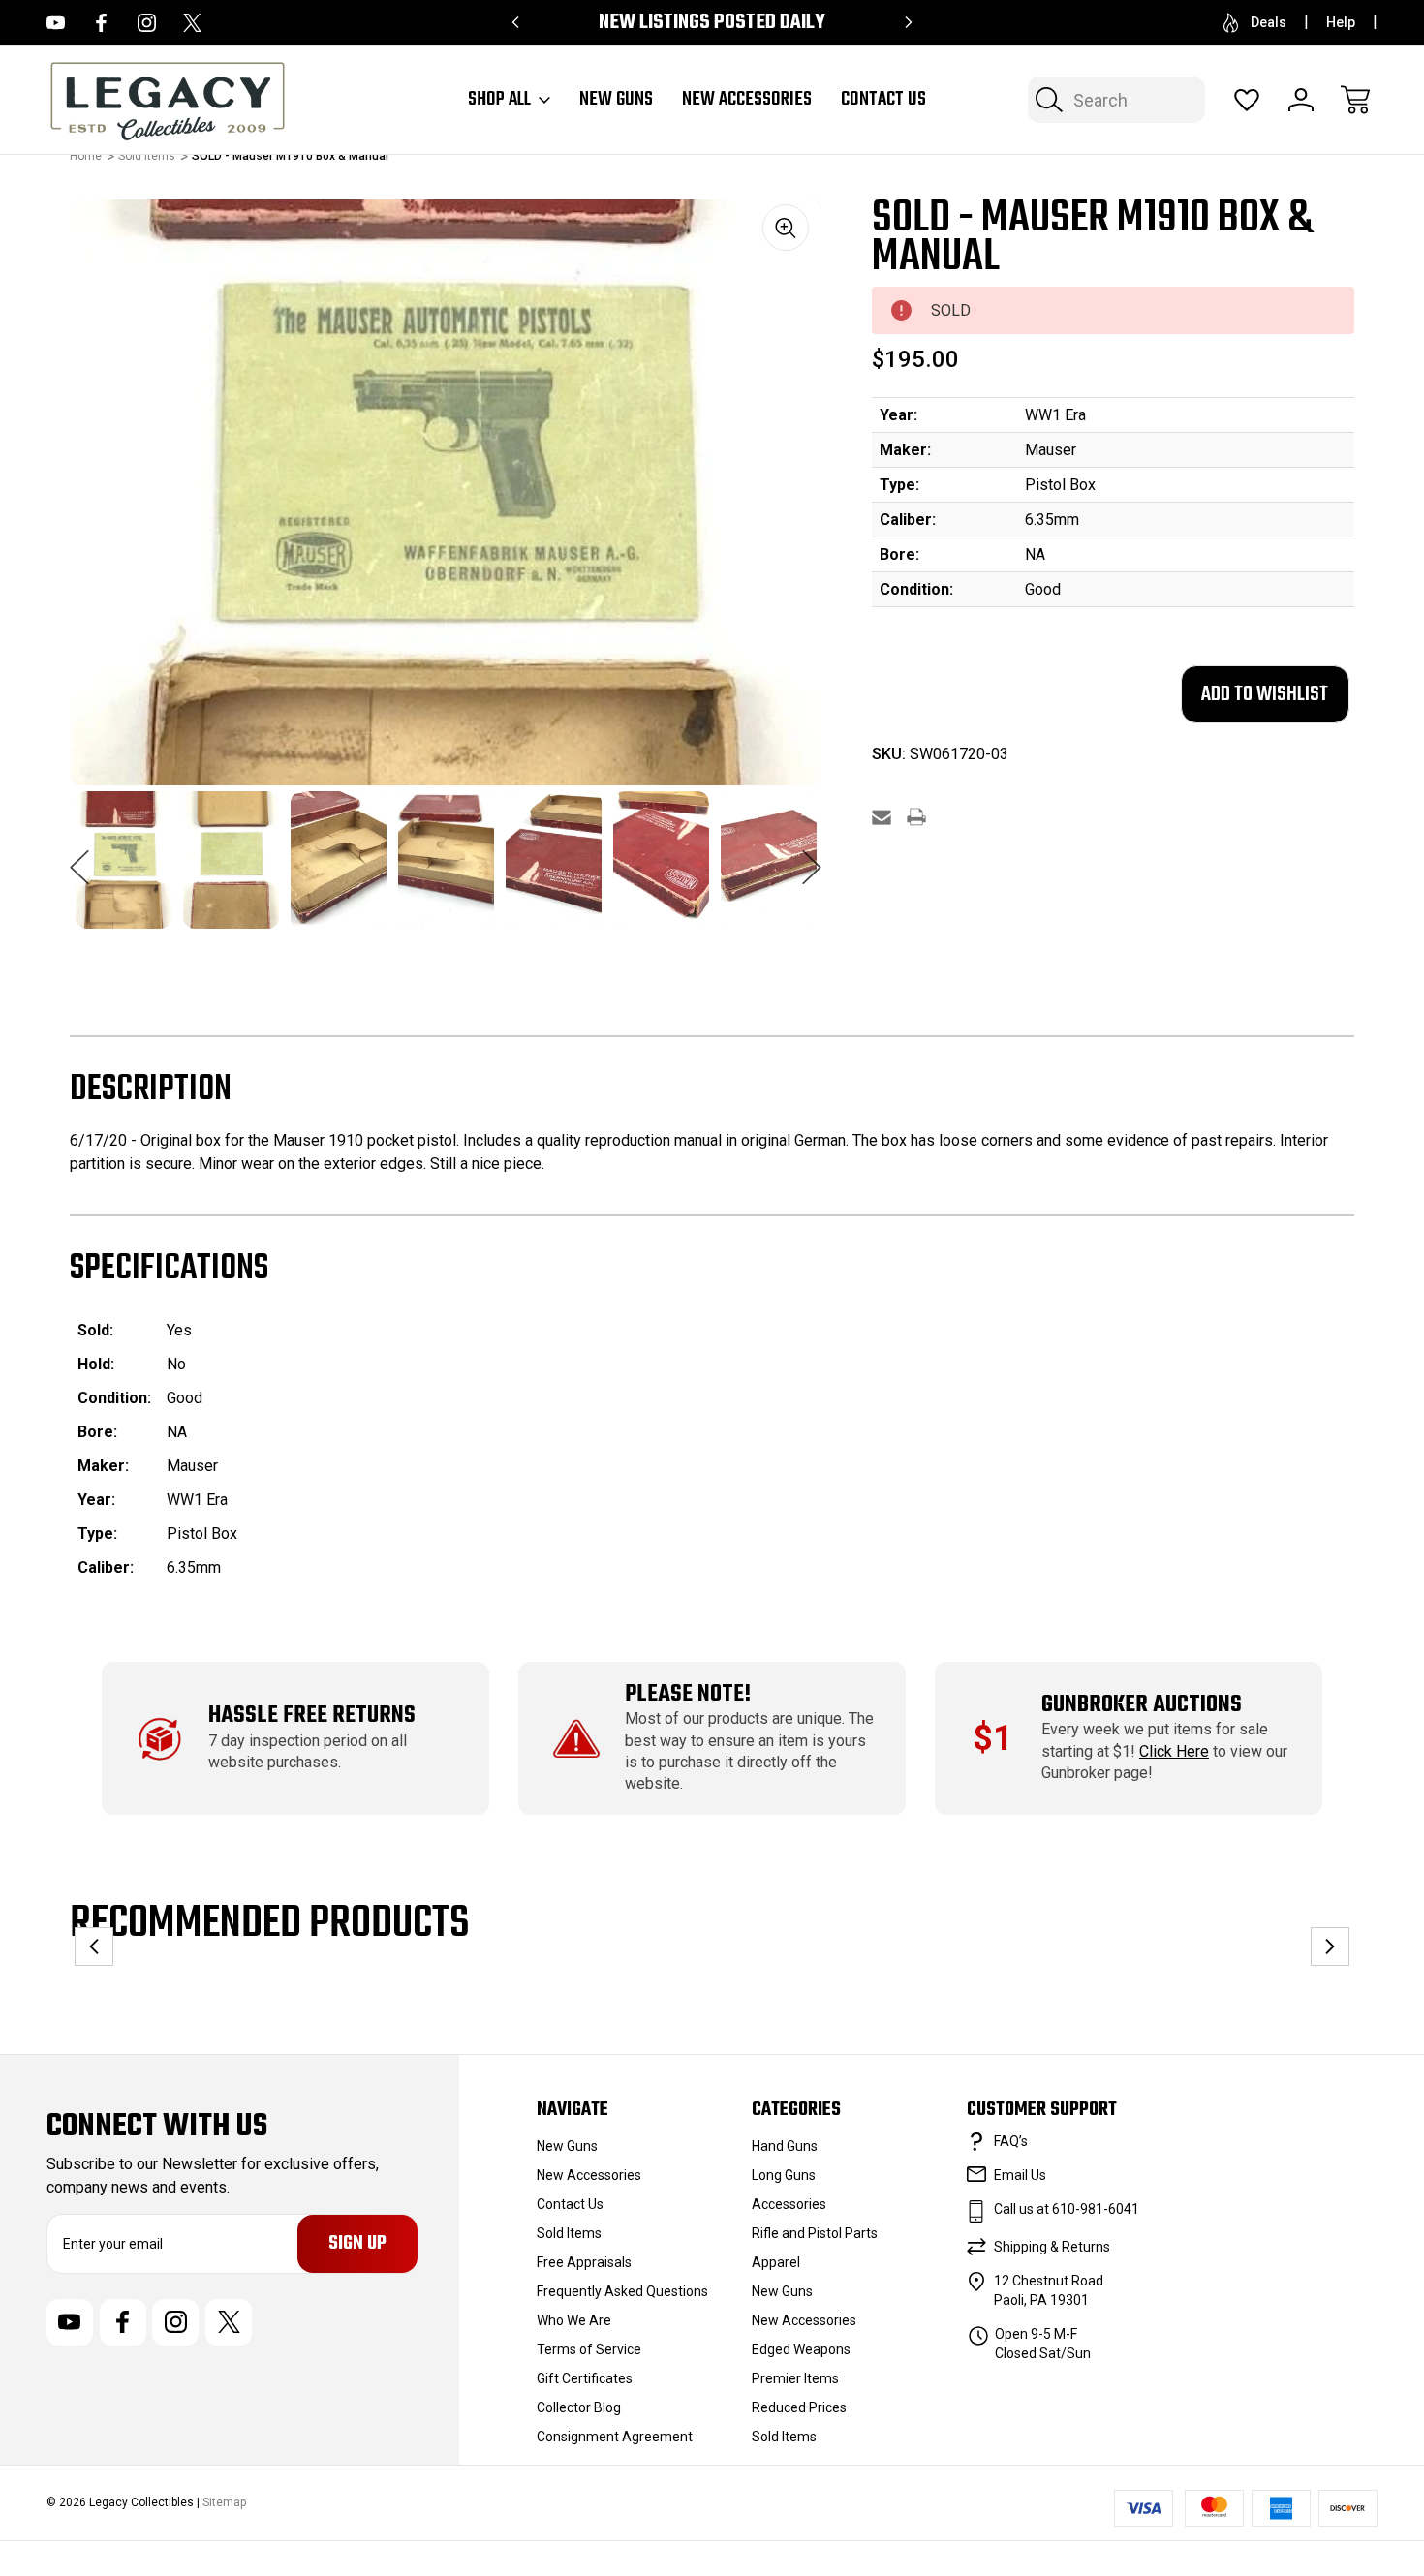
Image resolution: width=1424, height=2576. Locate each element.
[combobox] (1116, 100)
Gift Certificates (585, 2378)
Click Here (1174, 1751)
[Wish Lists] (1247, 100)
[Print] (916, 817)
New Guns (567, 2146)
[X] (229, 2322)
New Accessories (589, 2175)
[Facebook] (123, 2322)
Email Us (1020, 2175)
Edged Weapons (801, 2349)
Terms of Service (589, 2349)
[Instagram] (175, 2322)
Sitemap (224, 2502)
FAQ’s (1011, 2141)
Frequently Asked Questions (622, 2291)
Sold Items (569, 2233)
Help (1341, 22)
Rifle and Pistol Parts (815, 2233)
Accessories (789, 2204)
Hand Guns (785, 2146)
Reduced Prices (799, 2407)
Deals (1269, 22)
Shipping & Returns (1052, 2247)
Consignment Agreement (615, 2437)
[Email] (882, 817)
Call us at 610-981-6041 (1067, 2209)
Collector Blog (579, 2407)
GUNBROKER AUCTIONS (1142, 1705)
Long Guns (784, 2175)
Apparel (776, 2262)
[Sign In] (1301, 100)
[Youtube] (56, 23)
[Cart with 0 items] (1355, 100)
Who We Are (574, 2320)
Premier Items (795, 2378)
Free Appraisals (584, 2262)
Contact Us (883, 100)
